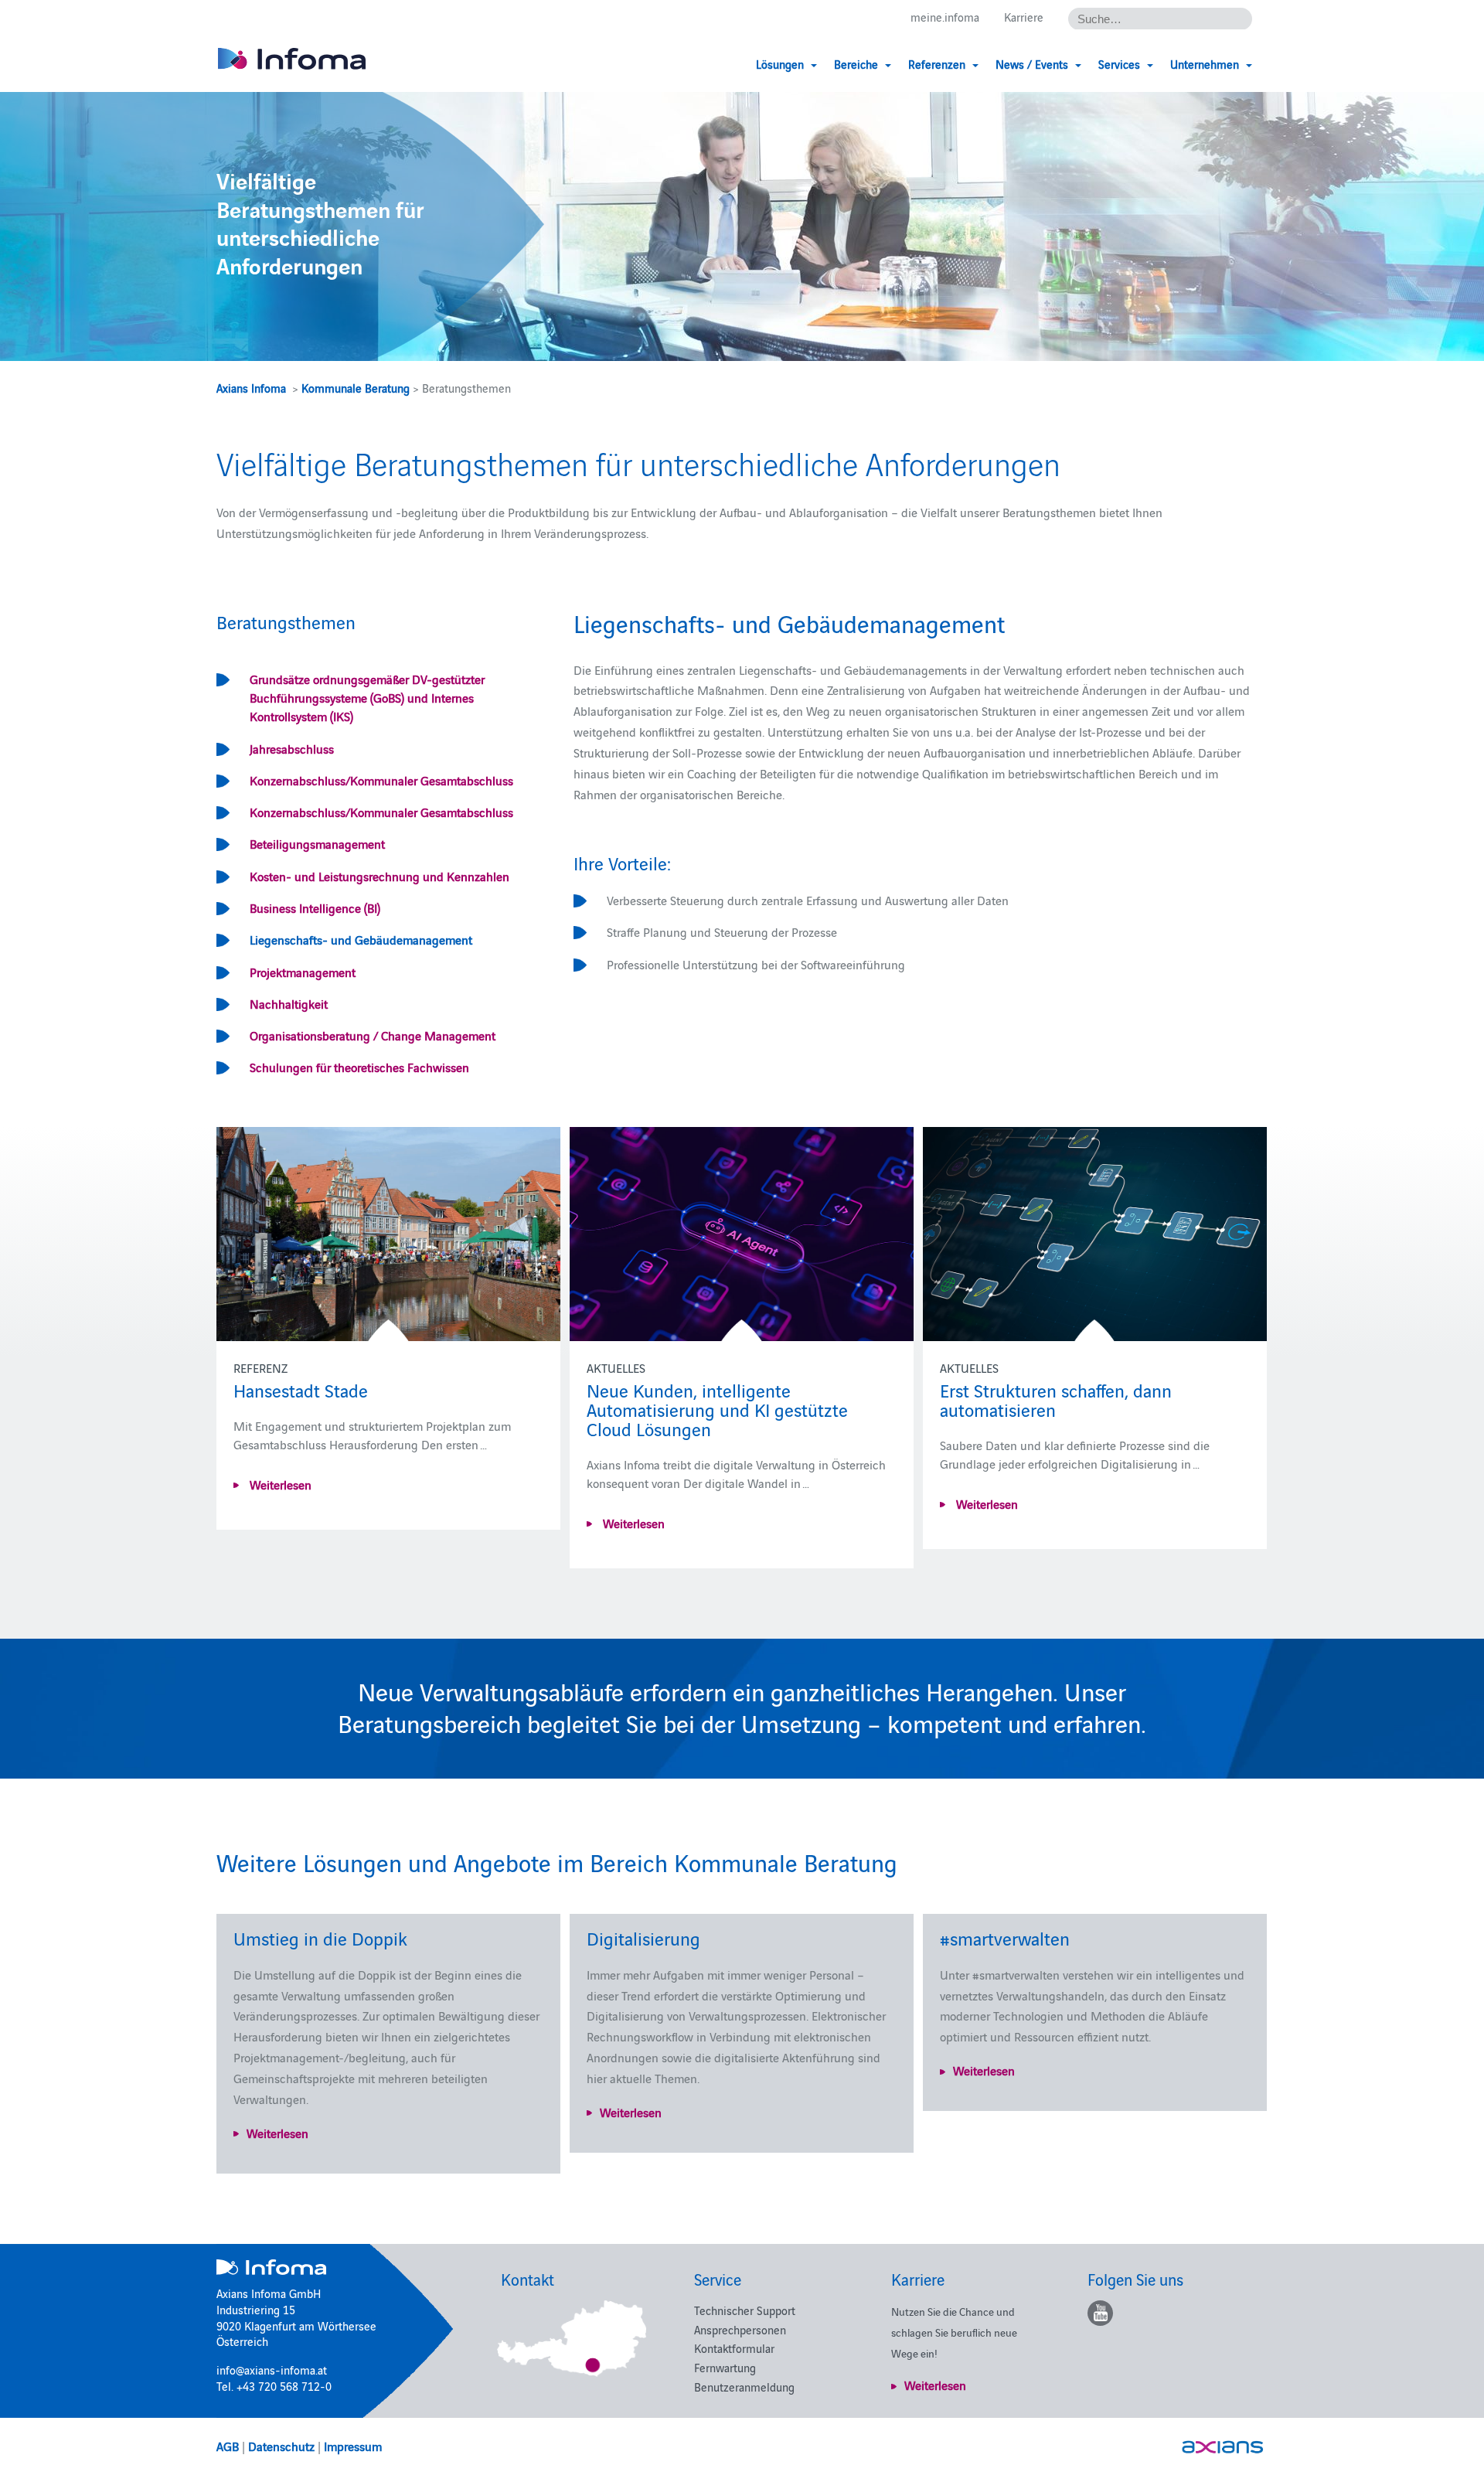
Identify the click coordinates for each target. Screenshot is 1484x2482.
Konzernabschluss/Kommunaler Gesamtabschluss (381, 780)
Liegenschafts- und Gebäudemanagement (361, 939)
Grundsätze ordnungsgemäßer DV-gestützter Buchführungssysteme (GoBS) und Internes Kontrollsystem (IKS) (367, 698)
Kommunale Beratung (356, 388)
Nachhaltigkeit (289, 1003)
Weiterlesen (279, 1484)
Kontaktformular (734, 2348)
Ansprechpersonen (740, 2329)
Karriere (1024, 17)
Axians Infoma (251, 388)
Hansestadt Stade (301, 1389)
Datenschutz (281, 2446)
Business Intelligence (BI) (315, 907)
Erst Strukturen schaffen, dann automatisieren (1056, 1399)
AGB (228, 2446)
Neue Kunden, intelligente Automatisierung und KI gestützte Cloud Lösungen (717, 1409)
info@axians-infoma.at (272, 2370)
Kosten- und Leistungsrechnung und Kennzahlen (380, 876)
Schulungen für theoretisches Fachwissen (359, 1067)
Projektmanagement (303, 972)
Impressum (353, 2446)
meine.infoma (945, 17)
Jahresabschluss (292, 748)
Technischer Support (745, 2310)
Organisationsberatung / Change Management (373, 1035)
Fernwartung (725, 2367)
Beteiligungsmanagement (317, 843)
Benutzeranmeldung (744, 2387)
